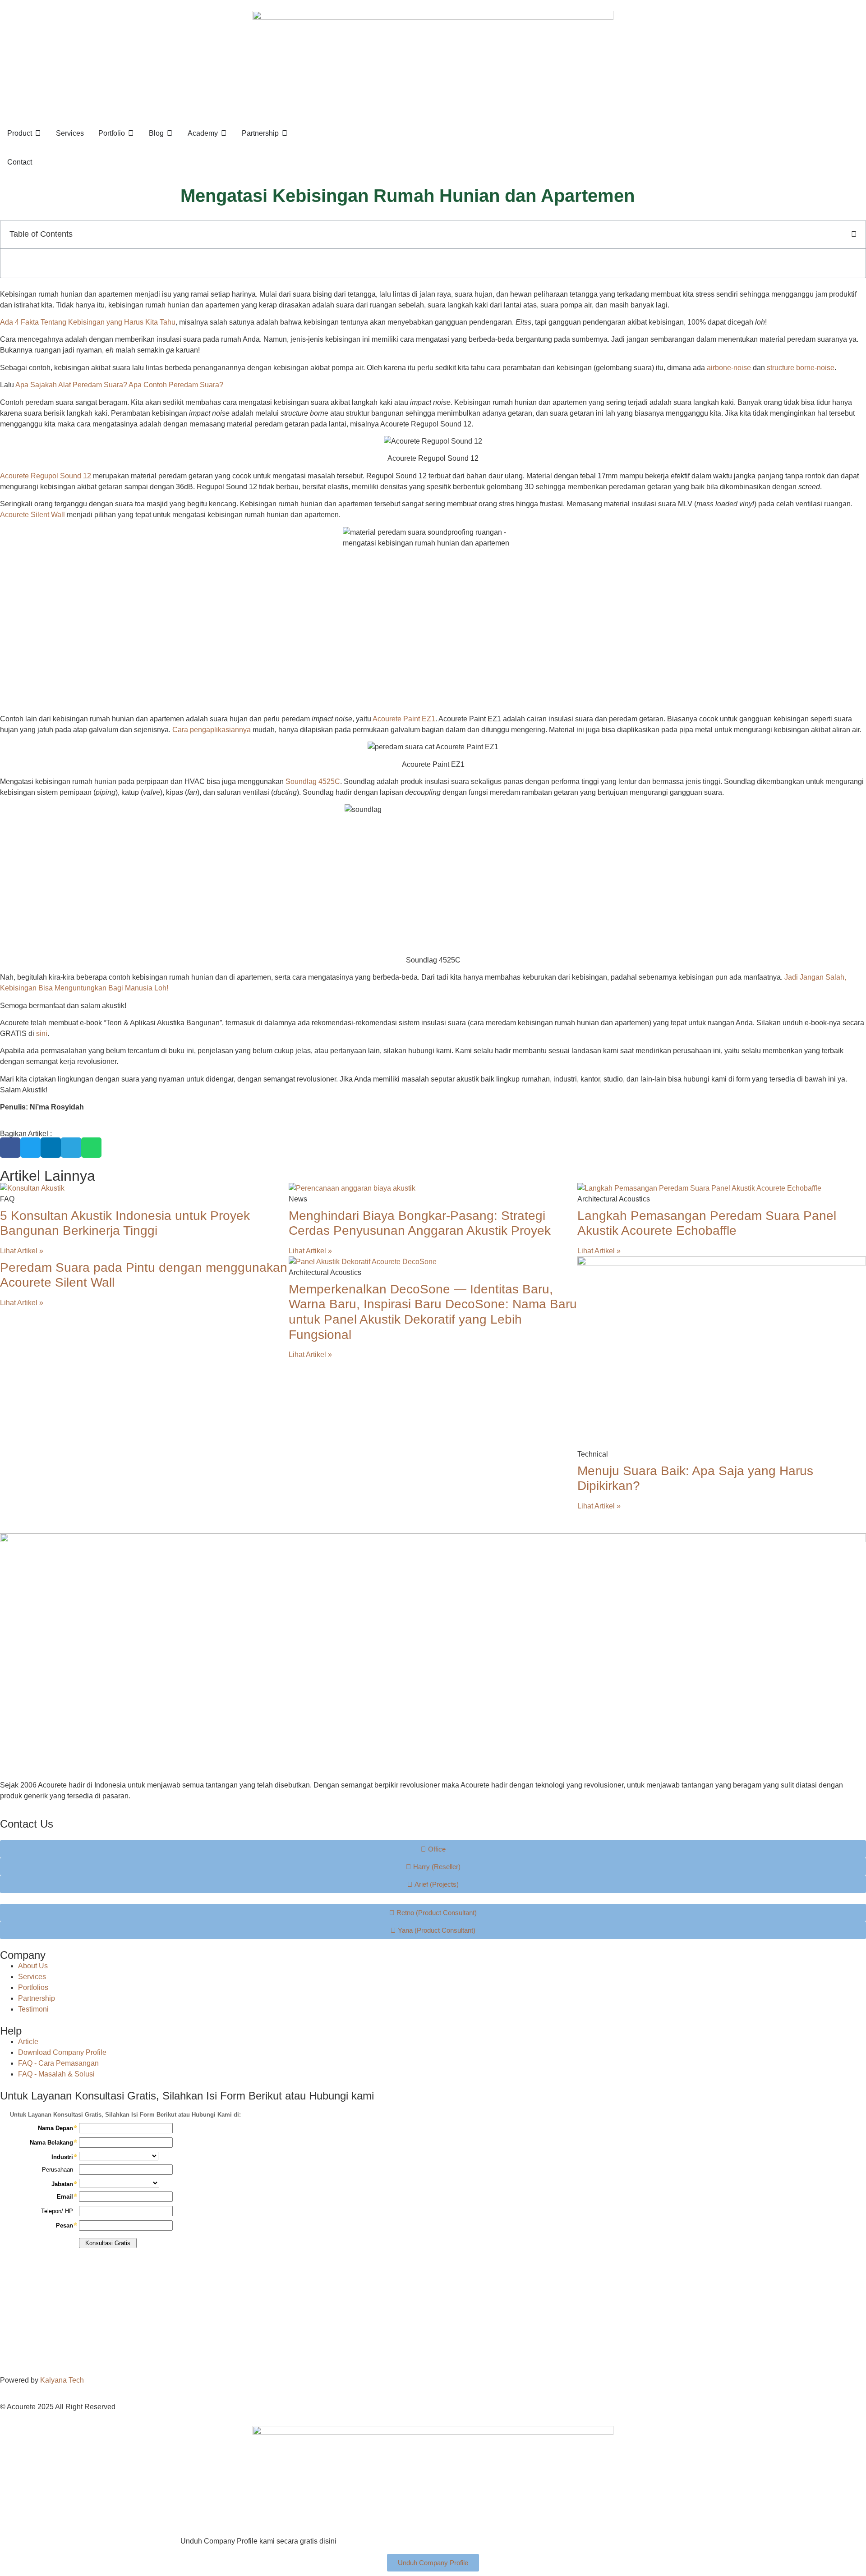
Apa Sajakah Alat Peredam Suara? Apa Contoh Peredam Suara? (119, 385)
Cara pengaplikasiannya (212, 730)
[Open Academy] (224, 133)
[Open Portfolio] (131, 133)
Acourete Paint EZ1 (404, 719)
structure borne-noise (801, 368)
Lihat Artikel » (22, 1251)
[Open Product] (38, 133)
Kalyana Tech (62, 2380)
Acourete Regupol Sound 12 (46, 476)
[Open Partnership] (285, 133)
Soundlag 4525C (313, 782)
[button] (854, 234)
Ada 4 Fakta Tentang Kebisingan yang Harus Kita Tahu (88, 322)
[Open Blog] (170, 133)
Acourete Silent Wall (32, 515)
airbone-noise (729, 368)
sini (42, 1034)
